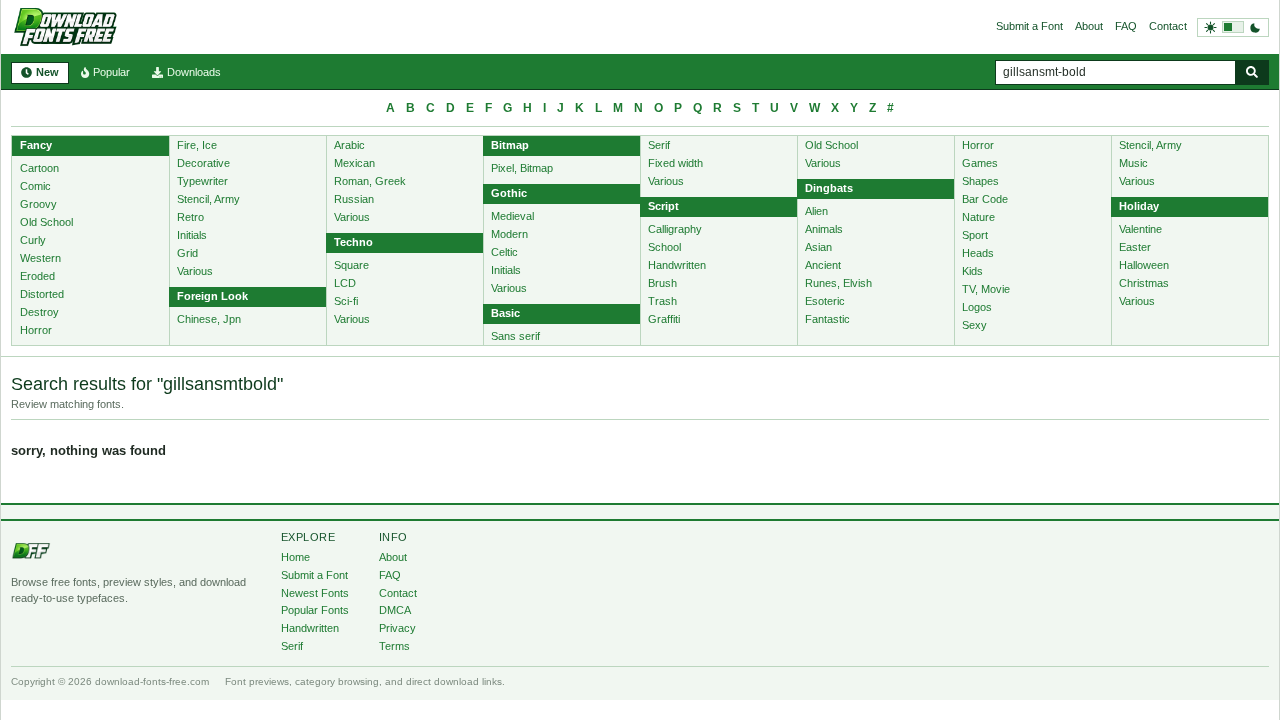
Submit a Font (1029, 26)
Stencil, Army (208, 199)
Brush (662, 283)
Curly (33, 240)
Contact (1168, 26)
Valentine (1140, 229)
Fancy (36, 145)
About (1089, 26)
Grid (187, 253)
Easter (1135, 247)
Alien (816, 211)
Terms (394, 646)
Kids (972, 271)
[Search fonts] (1252, 72)
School (664, 247)
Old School (46, 222)
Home (295, 557)
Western (40, 258)
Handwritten (677, 265)
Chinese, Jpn (209, 319)
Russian (354, 199)
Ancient (823, 265)
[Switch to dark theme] (1233, 27)
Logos (977, 307)
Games (980, 163)
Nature (978, 217)
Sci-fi (346, 301)
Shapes (980, 181)
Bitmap (510, 145)
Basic (505, 313)
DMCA (395, 610)
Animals (824, 229)
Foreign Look (212, 296)
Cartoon (39, 168)
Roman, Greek (370, 181)
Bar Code (985, 199)
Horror (36, 330)
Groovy (38, 204)
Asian (818, 247)
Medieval (512, 216)
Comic (35, 186)
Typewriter (202, 181)
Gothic (509, 193)
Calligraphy (675, 229)
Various (195, 271)
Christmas (1144, 283)
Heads (978, 253)
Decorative (203, 163)
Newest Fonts (315, 593)
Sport (975, 235)
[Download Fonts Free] (65, 27)
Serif (659, 145)
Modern (509, 234)
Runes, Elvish (838, 283)
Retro (190, 217)
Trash (662, 301)
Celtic (504, 252)
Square (351, 265)
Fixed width (675, 163)
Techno (353, 242)
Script (663, 206)
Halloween (1144, 265)
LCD (345, 283)
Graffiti (664, 319)
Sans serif (515, 336)
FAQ (1126, 26)
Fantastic (827, 319)
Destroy (39, 312)
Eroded (37, 276)
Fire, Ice (197, 145)
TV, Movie (986, 289)
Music (1133, 163)
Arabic (349, 145)
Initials (192, 235)
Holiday (1139, 206)
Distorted (42, 294)
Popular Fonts (315, 610)
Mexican (354, 163)
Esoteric (825, 301)
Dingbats (829, 188)
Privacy (397, 628)
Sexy (974, 325)
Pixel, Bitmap (522, 168)
